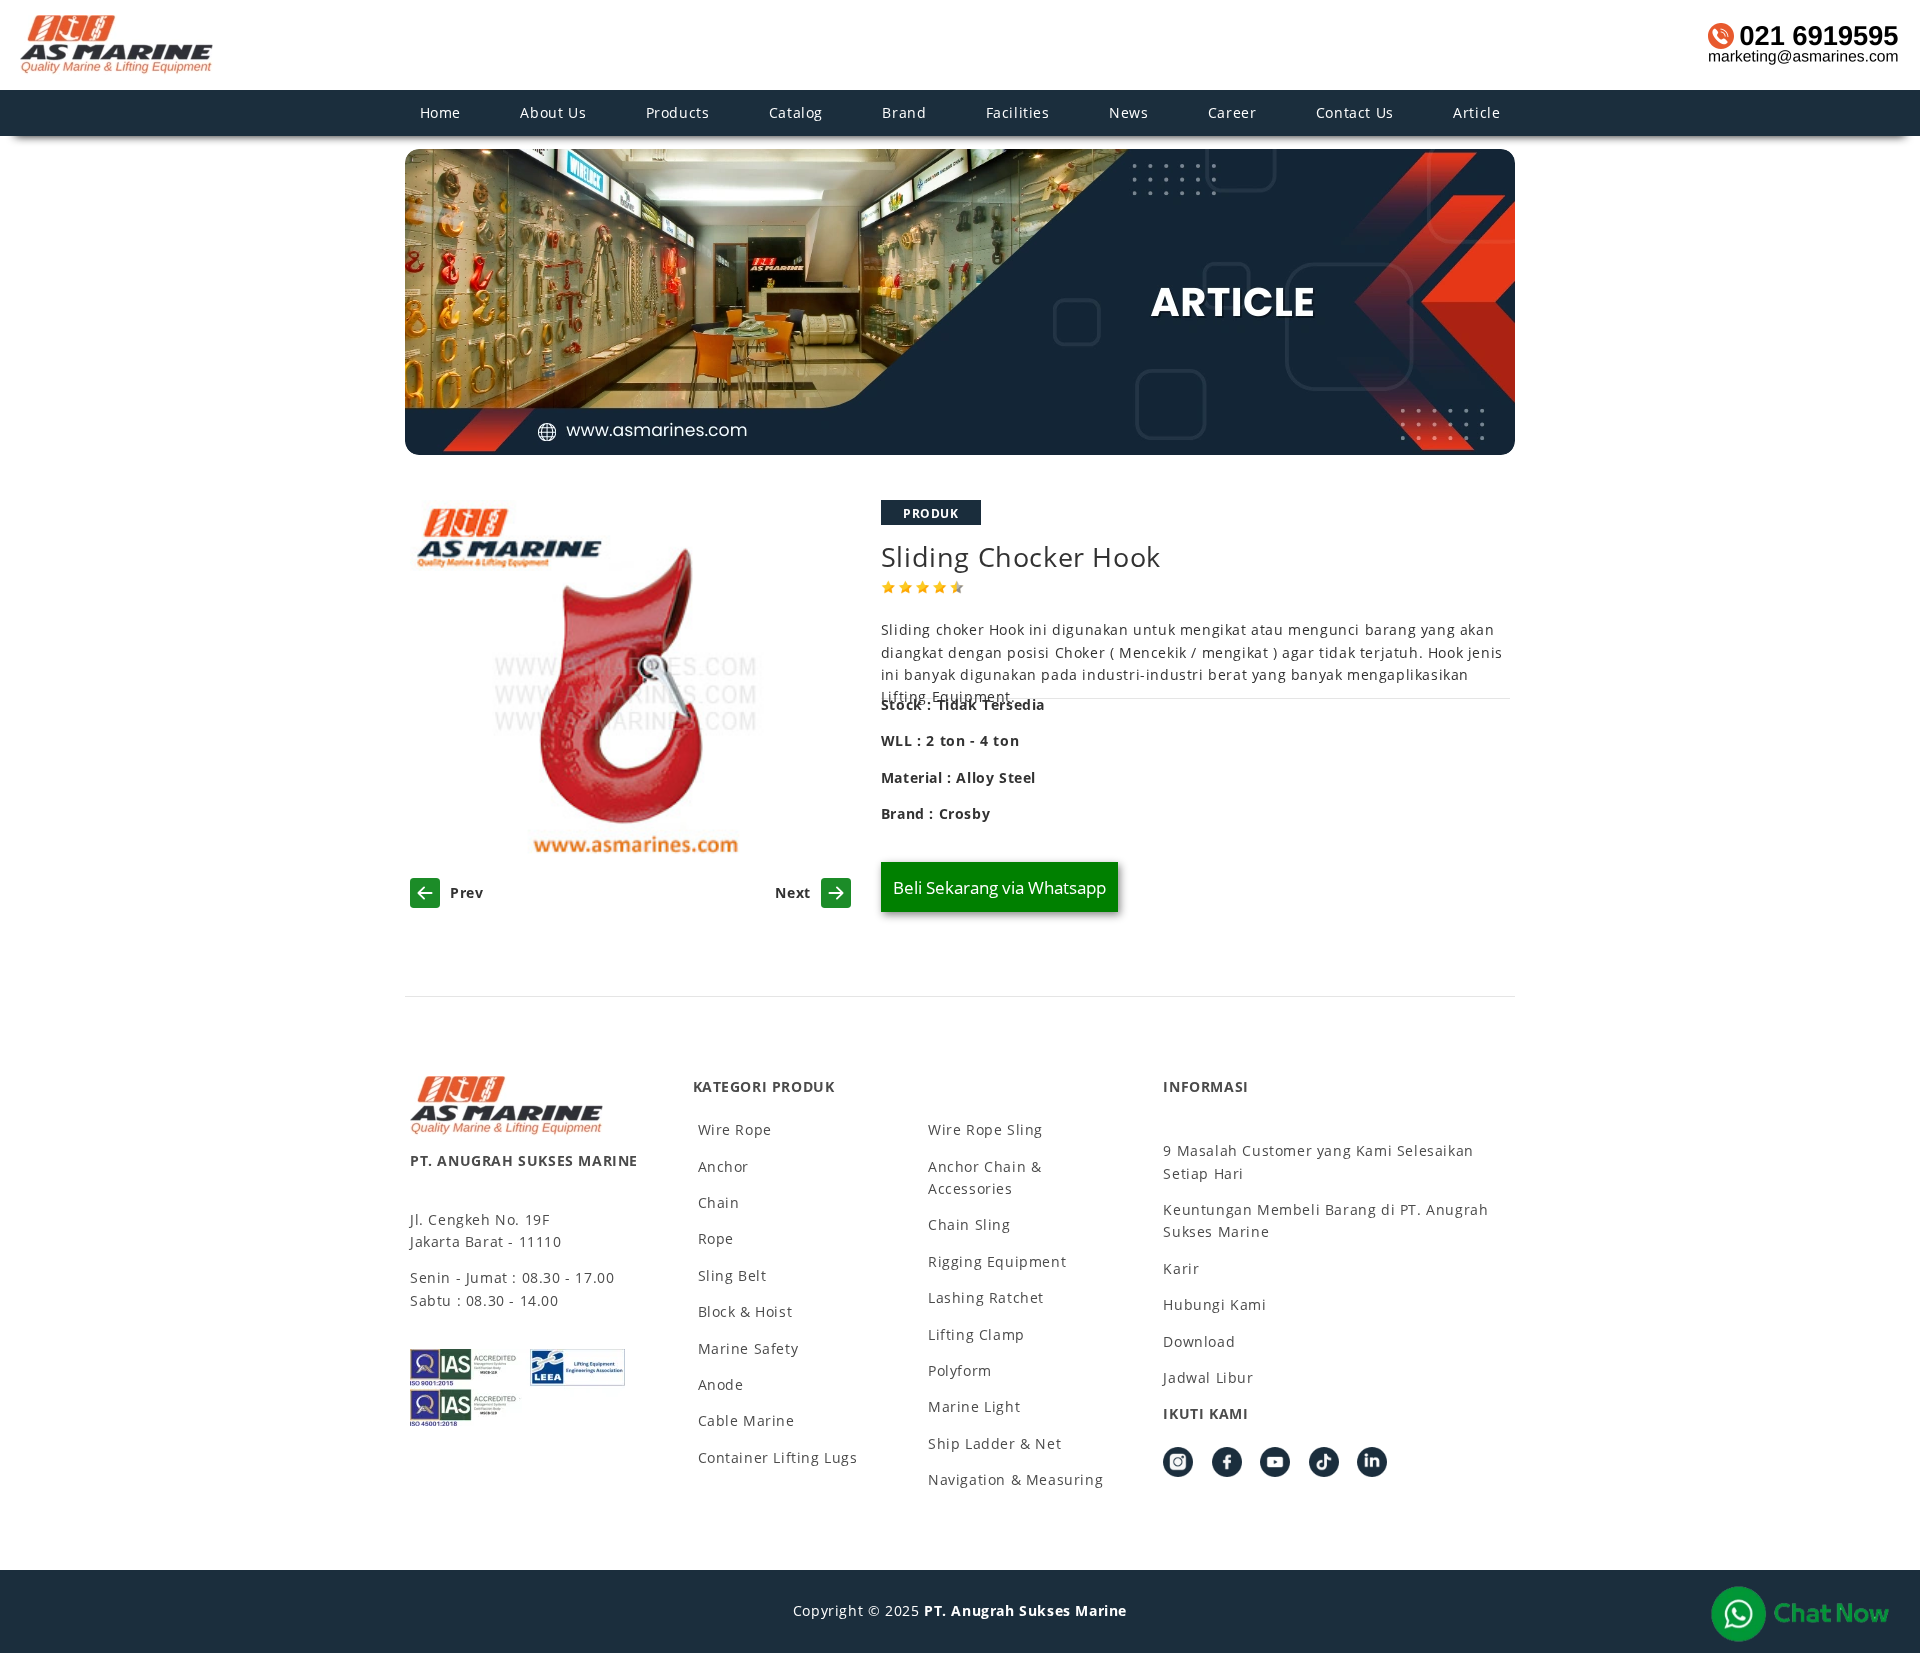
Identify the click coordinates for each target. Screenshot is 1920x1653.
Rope (716, 1238)
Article (1476, 112)
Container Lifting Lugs (778, 1457)
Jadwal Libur (1208, 1377)
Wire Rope (735, 1129)
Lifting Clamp (976, 1334)
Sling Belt (732, 1275)
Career (1232, 112)
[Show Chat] (1800, 1614)
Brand (904, 112)
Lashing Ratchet (986, 1297)
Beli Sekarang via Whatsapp (999, 887)
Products (678, 112)
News (1128, 112)
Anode (721, 1384)
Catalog (796, 112)
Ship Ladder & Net (994, 1443)
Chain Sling (969, 1224)
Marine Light (974, 1406)
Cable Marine (746, 1420)
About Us (553, 112)
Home (440, 112)
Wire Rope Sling (985, 1129)
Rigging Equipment (997, 1261)
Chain (719, 1202)
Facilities (1018, 112)
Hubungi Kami (1214, 1304)
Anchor (724, 1166)
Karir (1181, 1268)
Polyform (960, 1370)
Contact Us (1355, 112)
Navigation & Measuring (1015, 1479)
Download (1199, 1341)
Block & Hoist (745, 1311)
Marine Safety (748, 1348)
